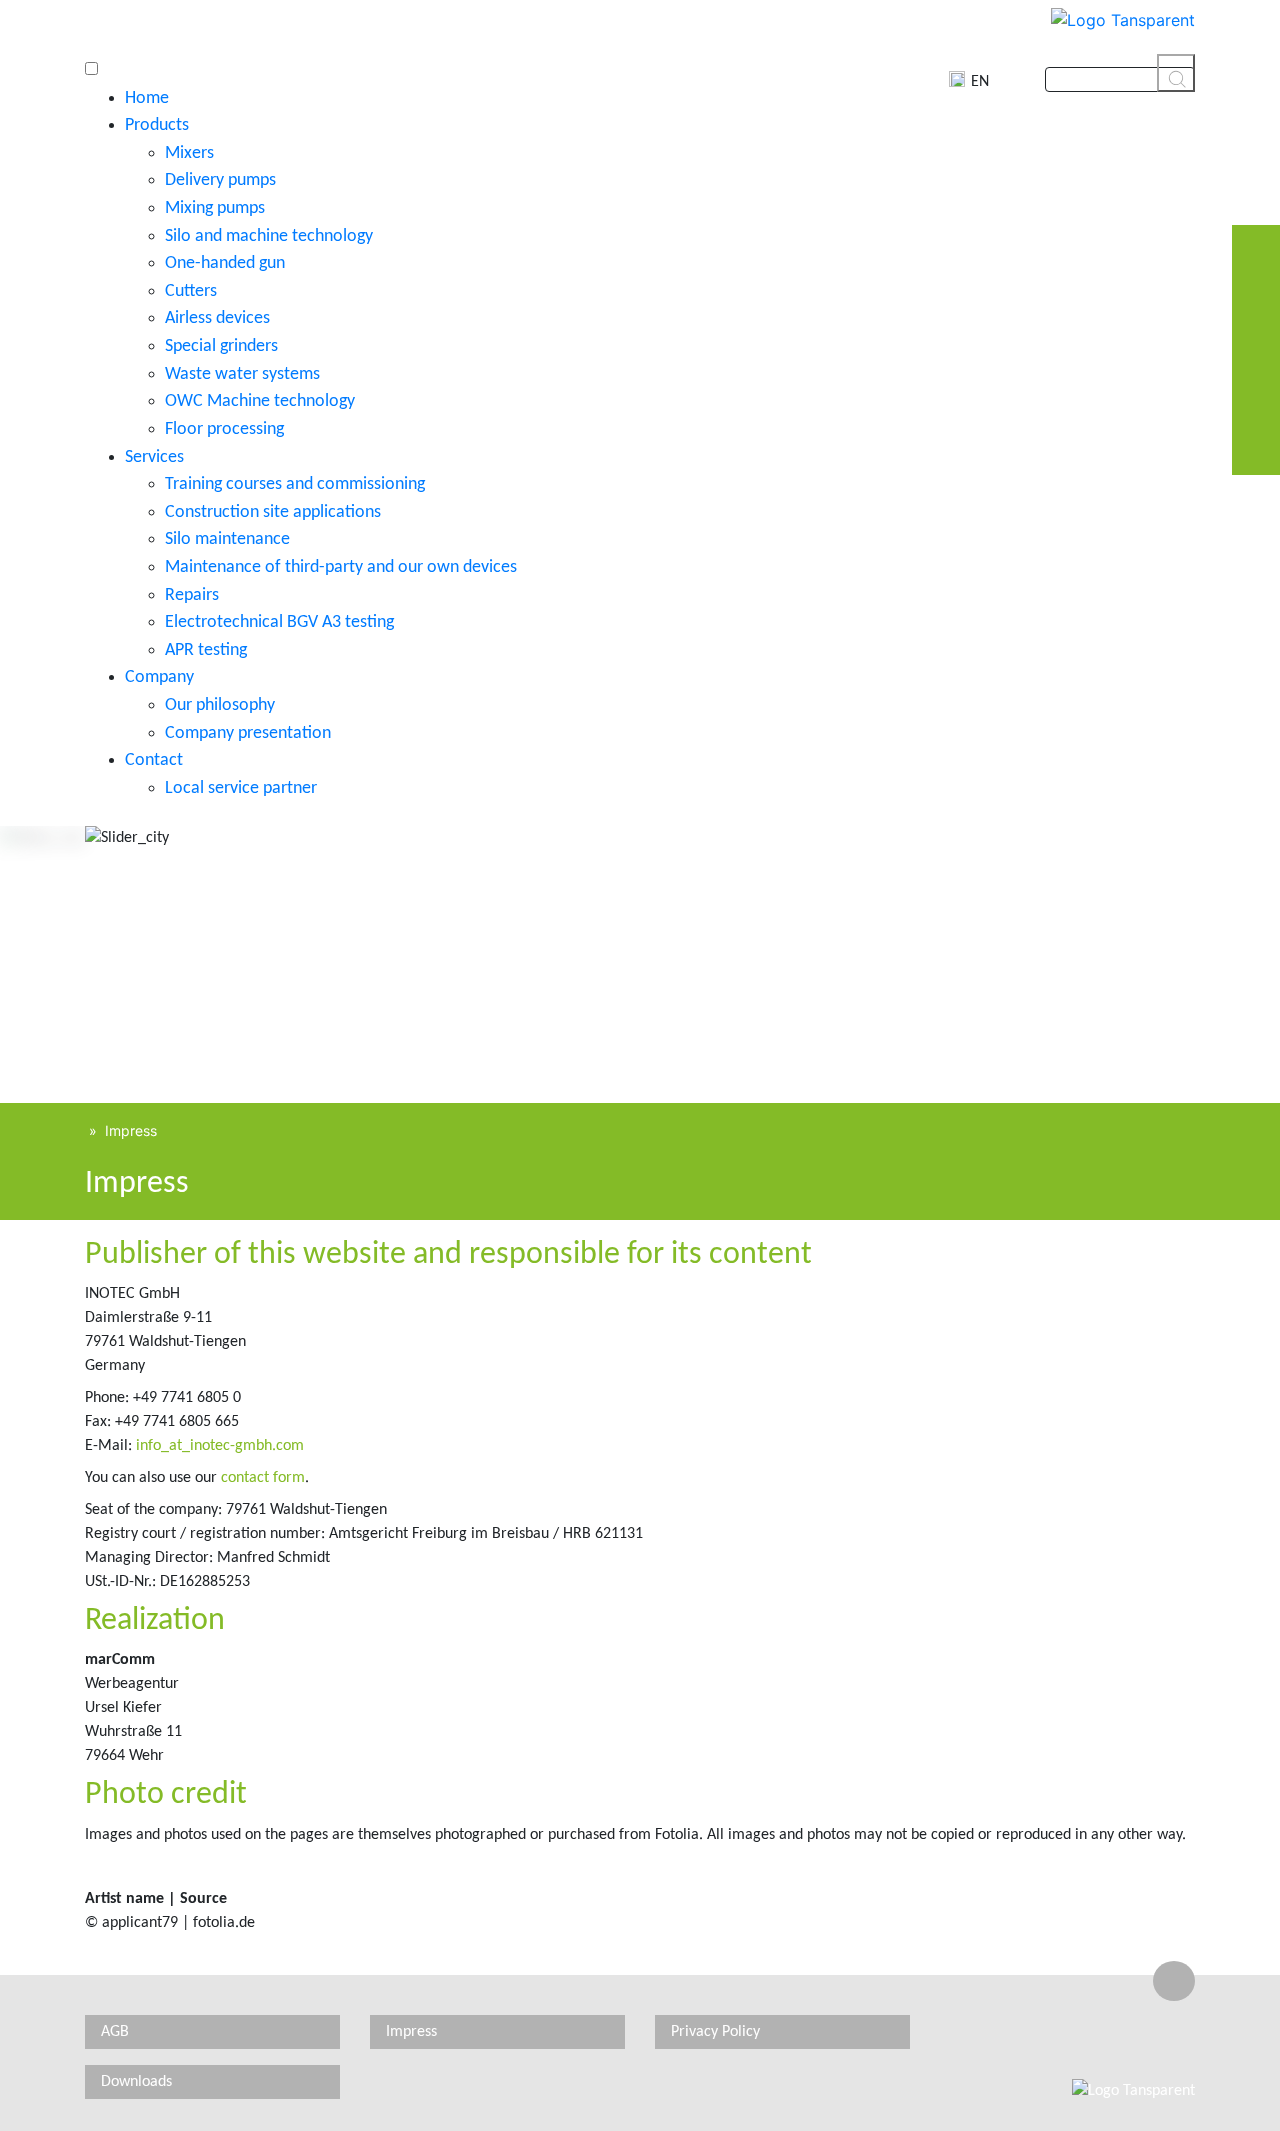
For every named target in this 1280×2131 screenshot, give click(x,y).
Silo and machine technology (269, 236)
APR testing (206, 650)
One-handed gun (225, 263)
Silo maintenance (227, 539)
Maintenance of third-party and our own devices (341, 567)
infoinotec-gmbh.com (220, 1446)
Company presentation (248, 733)
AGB (115, 2032)
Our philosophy (220, 705)
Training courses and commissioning (295, 484)
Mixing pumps (215, 208)
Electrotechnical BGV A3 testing (279, 622)
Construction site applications (273, 512)
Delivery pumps (220, 180)
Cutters (191, 291)
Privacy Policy (715, 2032)
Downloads (136, 2082)
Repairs (192, 595)
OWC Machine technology (260, 401)
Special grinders (221, 346)
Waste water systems (242, 374)
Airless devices (217, 318)
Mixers (189, 153)
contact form (263, 1478)
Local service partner (241, 788)
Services (154, 457)
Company (159, 677)
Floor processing (224, 429)
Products (157, 125)
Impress (131, 1130)
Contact (154, 760)
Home (147, 98)
